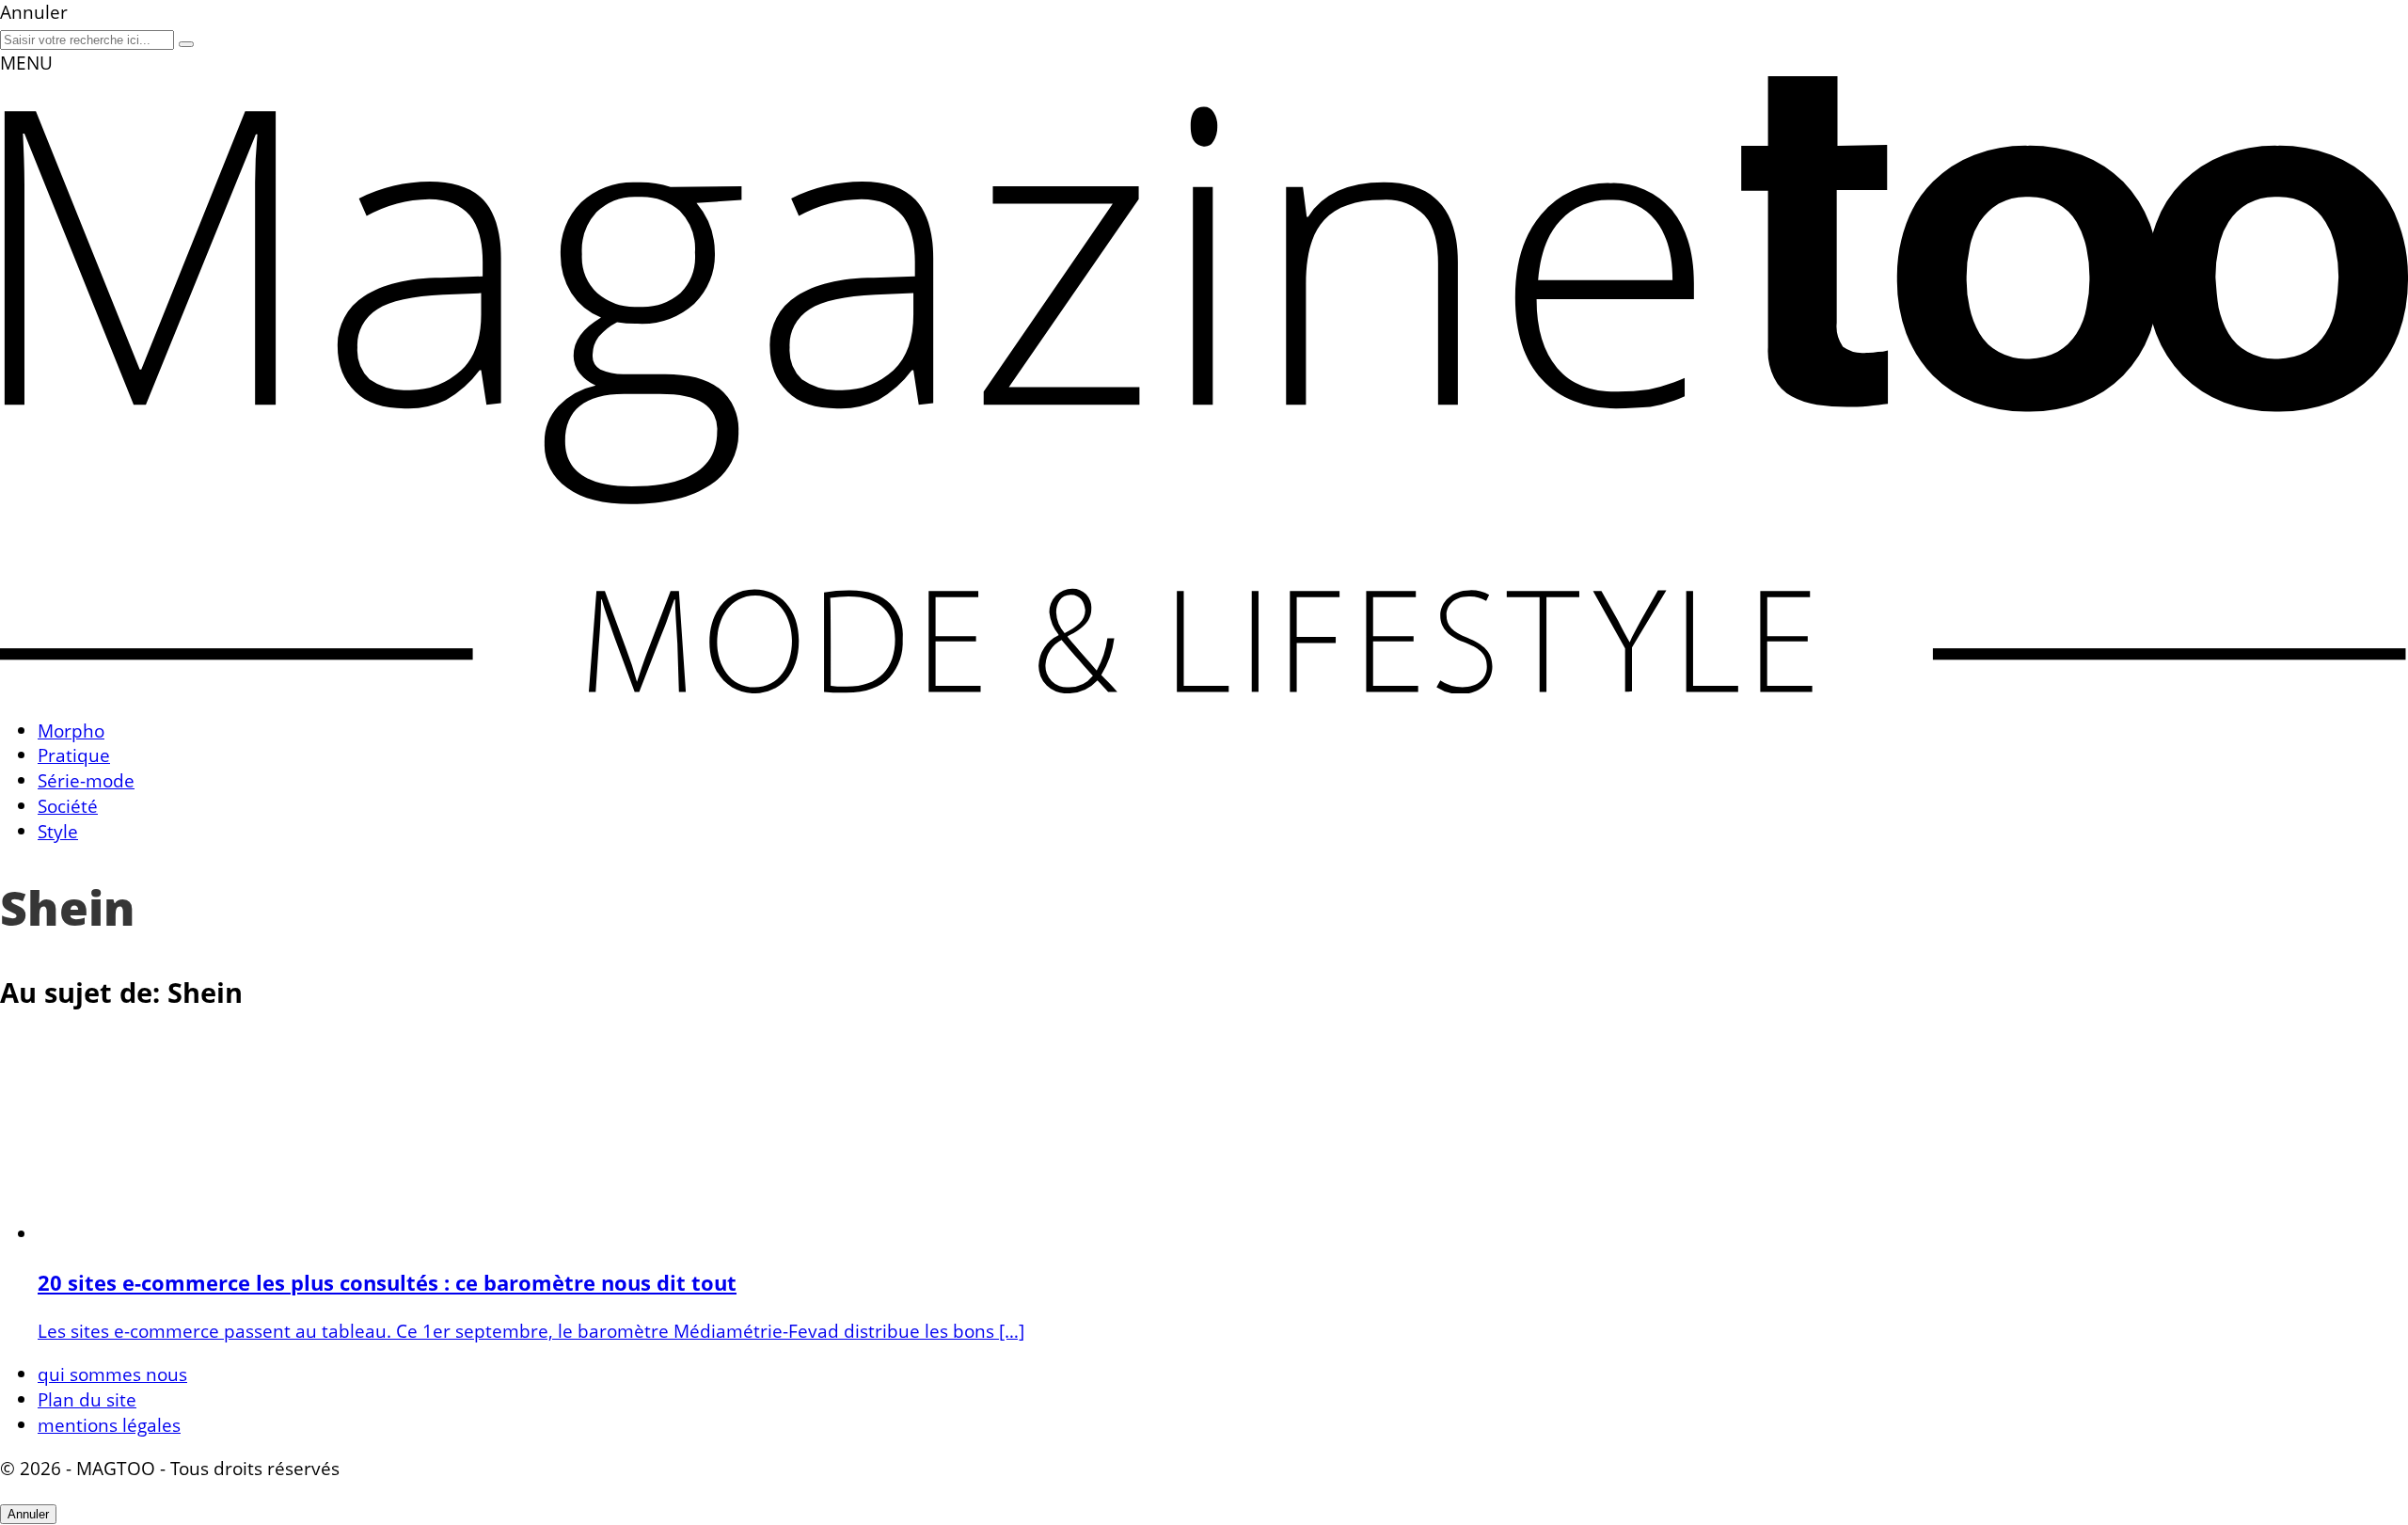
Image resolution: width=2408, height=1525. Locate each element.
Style (58, 831)
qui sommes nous (112, 1374)
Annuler (28, 1514)
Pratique (74, 755)
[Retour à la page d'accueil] (1204, 686)
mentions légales (109, 1425)
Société (68, 806)
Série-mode (86, 780)
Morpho (71, 731)
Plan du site (87, 1399)
